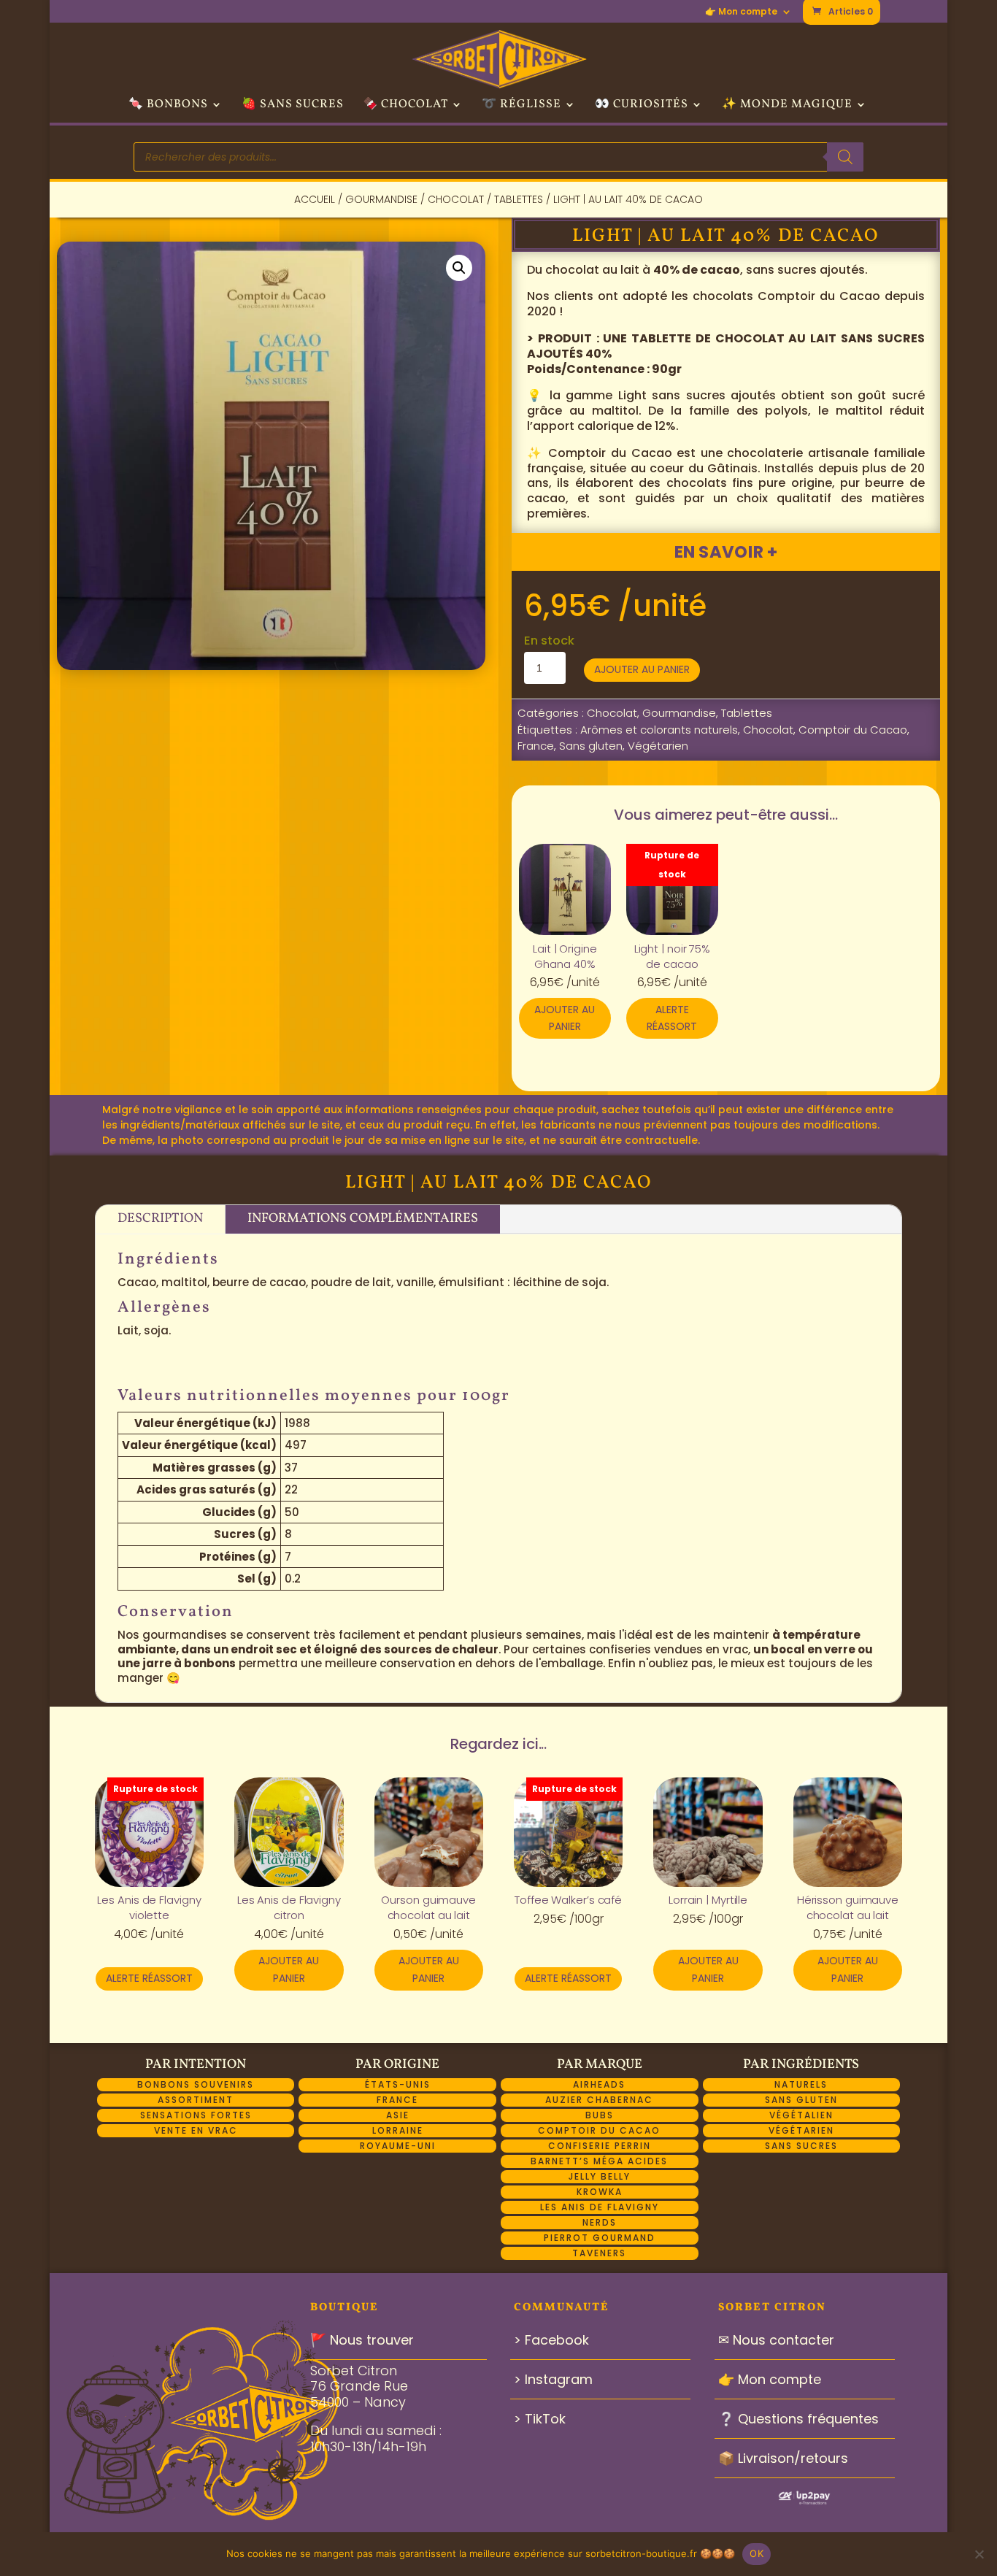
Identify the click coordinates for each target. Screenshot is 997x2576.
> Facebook (551, 2340)
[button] (459, 268)
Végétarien (658, 746)
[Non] (979, 2554)
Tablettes (519, 199)
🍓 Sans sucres (293, 106)
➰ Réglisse (521, 106)
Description (160, 1219)
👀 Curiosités (642, 106)
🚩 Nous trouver (362, 2340)
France (536, 746)
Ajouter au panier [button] (565, 1018)
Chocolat (456, 199)
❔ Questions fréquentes (798, 2419)
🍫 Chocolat (405, 106)
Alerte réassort (672, 1018)
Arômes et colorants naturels (659, 730)
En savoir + (725, 552)
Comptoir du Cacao (853, 730)
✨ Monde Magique (787, 106)
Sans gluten (591, 746)
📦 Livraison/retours (783, 2458)
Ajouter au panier (642, 669)
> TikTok (540, 2419)
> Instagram (553, 2379)
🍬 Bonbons (168, 106)
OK (757, 2553)
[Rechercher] (845, 157)
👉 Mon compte (741, 12)
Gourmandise (381, 199)
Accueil (315, 199)
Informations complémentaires (363, 1219)
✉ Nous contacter (776, 2340)
